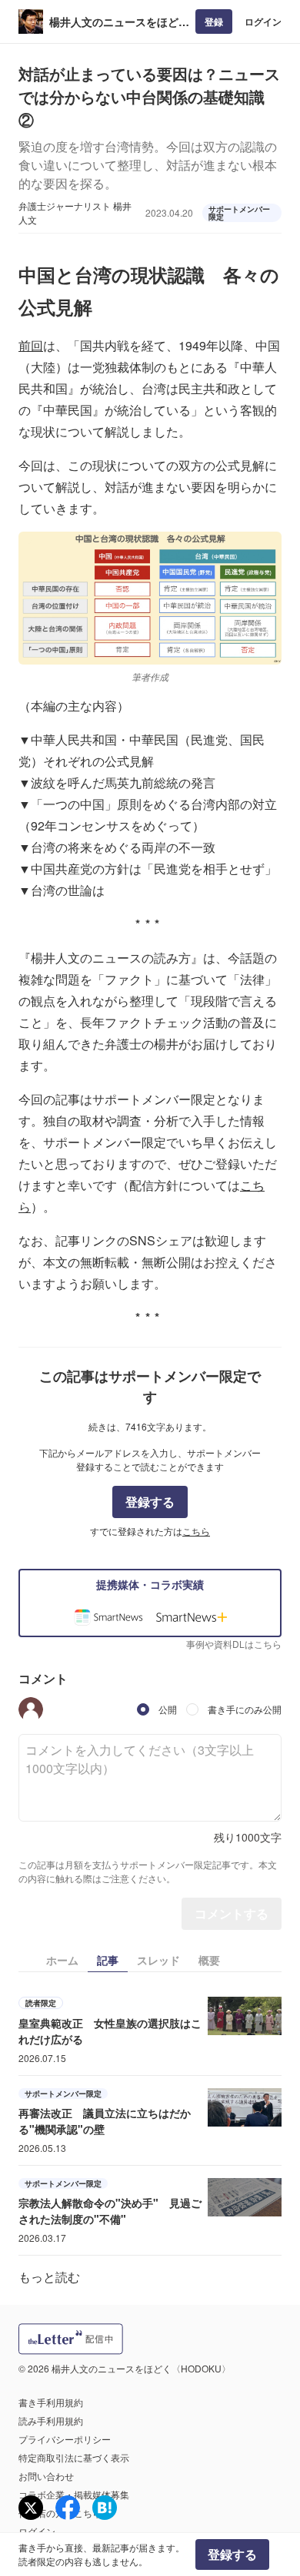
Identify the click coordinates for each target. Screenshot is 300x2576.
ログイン (263, 22)
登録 (214, 22)
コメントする (232, 1913)
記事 (108, 1960)
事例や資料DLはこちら (234, 1644)
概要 (209, 1960)
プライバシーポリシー (65, 2439)
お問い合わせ (46, 2476)
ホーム (62, 1960)
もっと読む (49, 2277)
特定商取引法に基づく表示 (74, 2457)
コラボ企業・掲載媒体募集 (74, 2494)
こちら (196, 1531)
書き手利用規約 (51, 2402)
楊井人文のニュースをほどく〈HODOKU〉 (119, 22)
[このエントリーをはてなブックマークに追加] (105, 2508)
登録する (150, 1502)
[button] (31, 1709)
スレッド (158, 1960)
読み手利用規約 (51, 2420)
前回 (31, 345)
